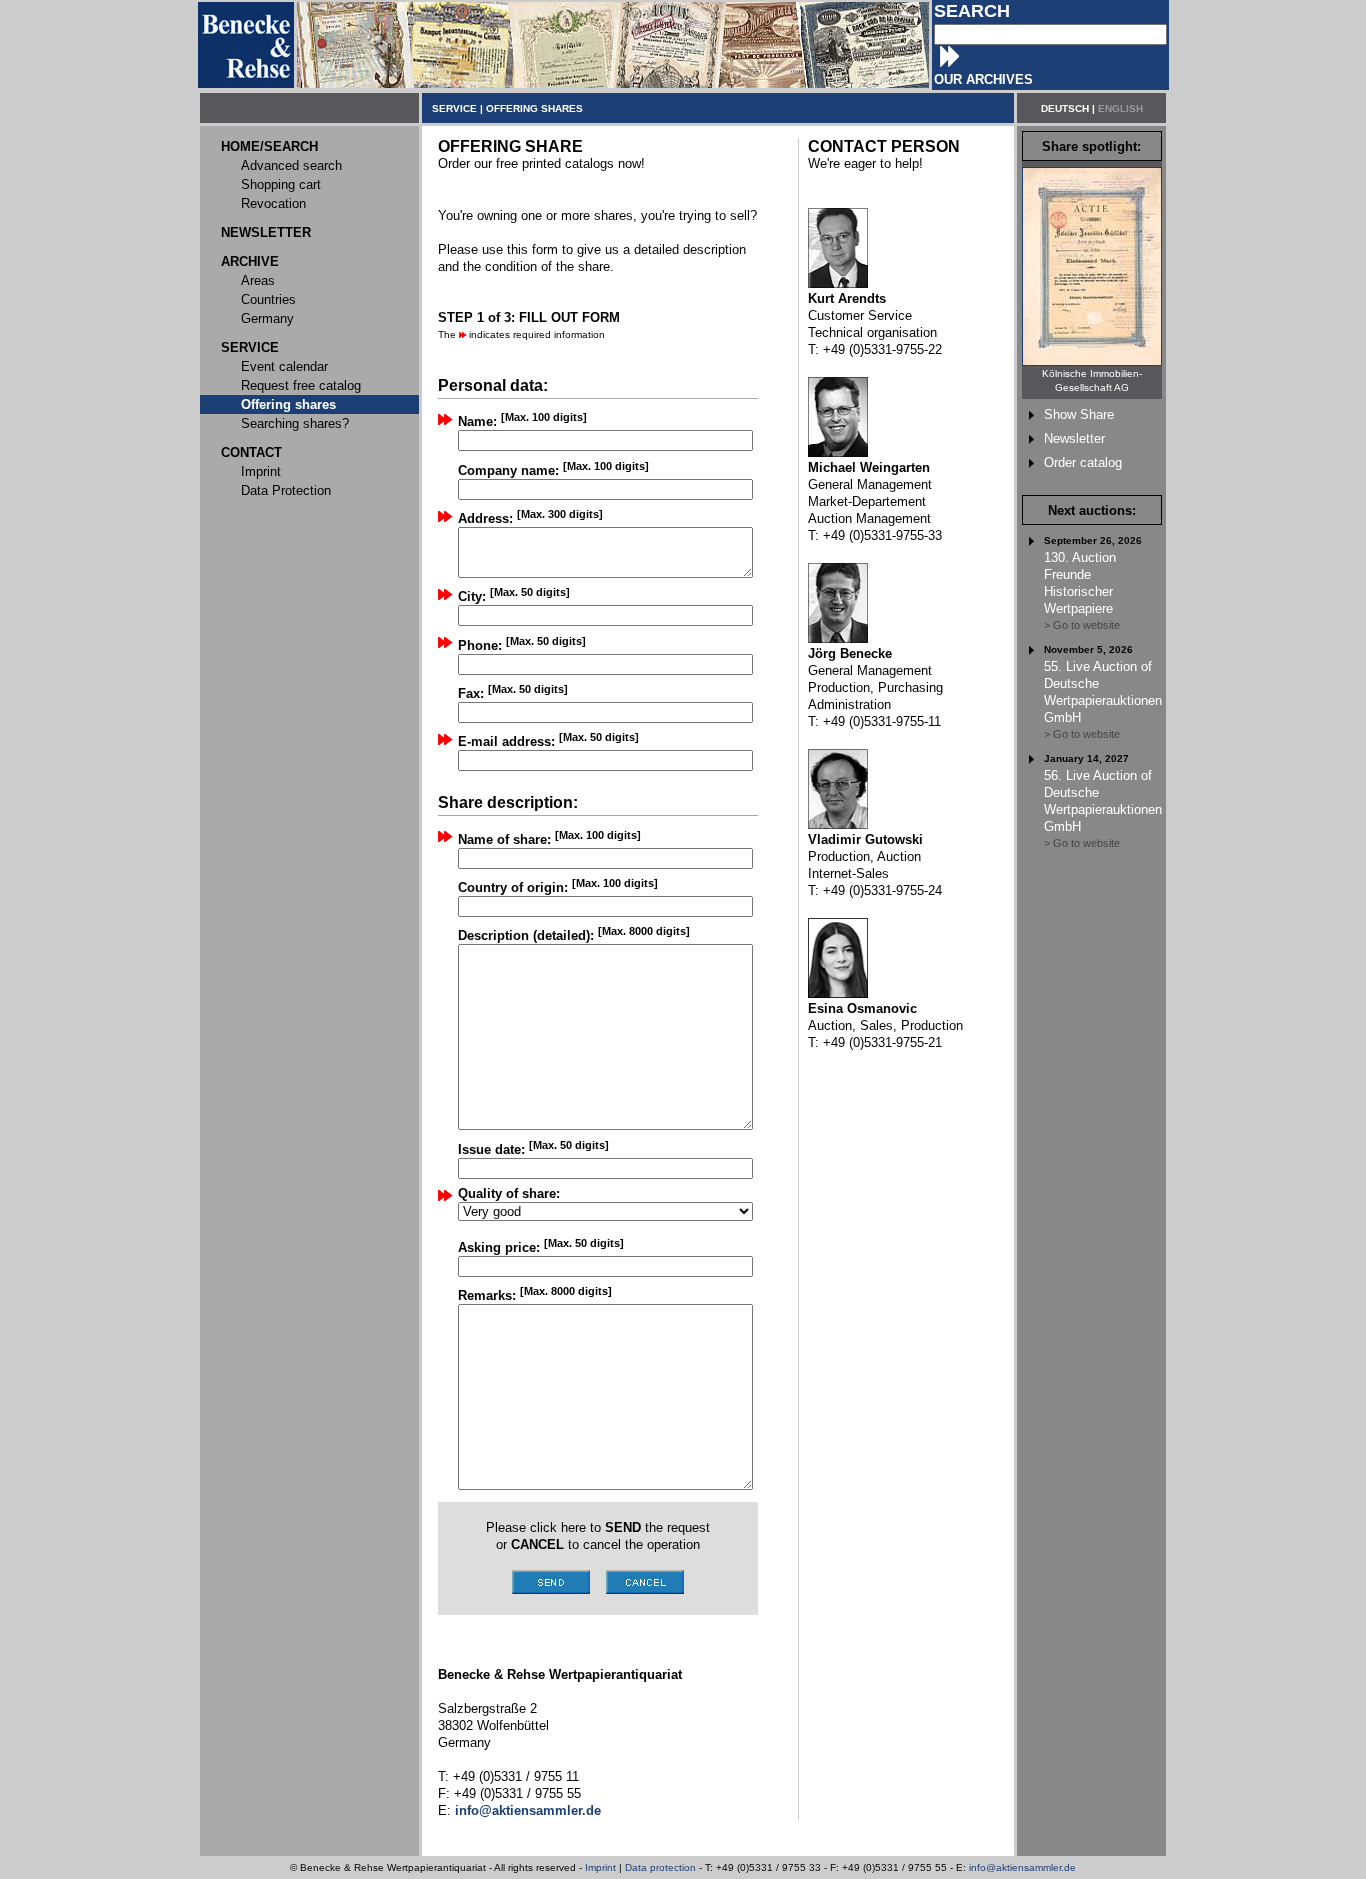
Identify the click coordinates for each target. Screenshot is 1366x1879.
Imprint (600, 1867)
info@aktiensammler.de (1022, 1867)
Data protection (660, 1867)
